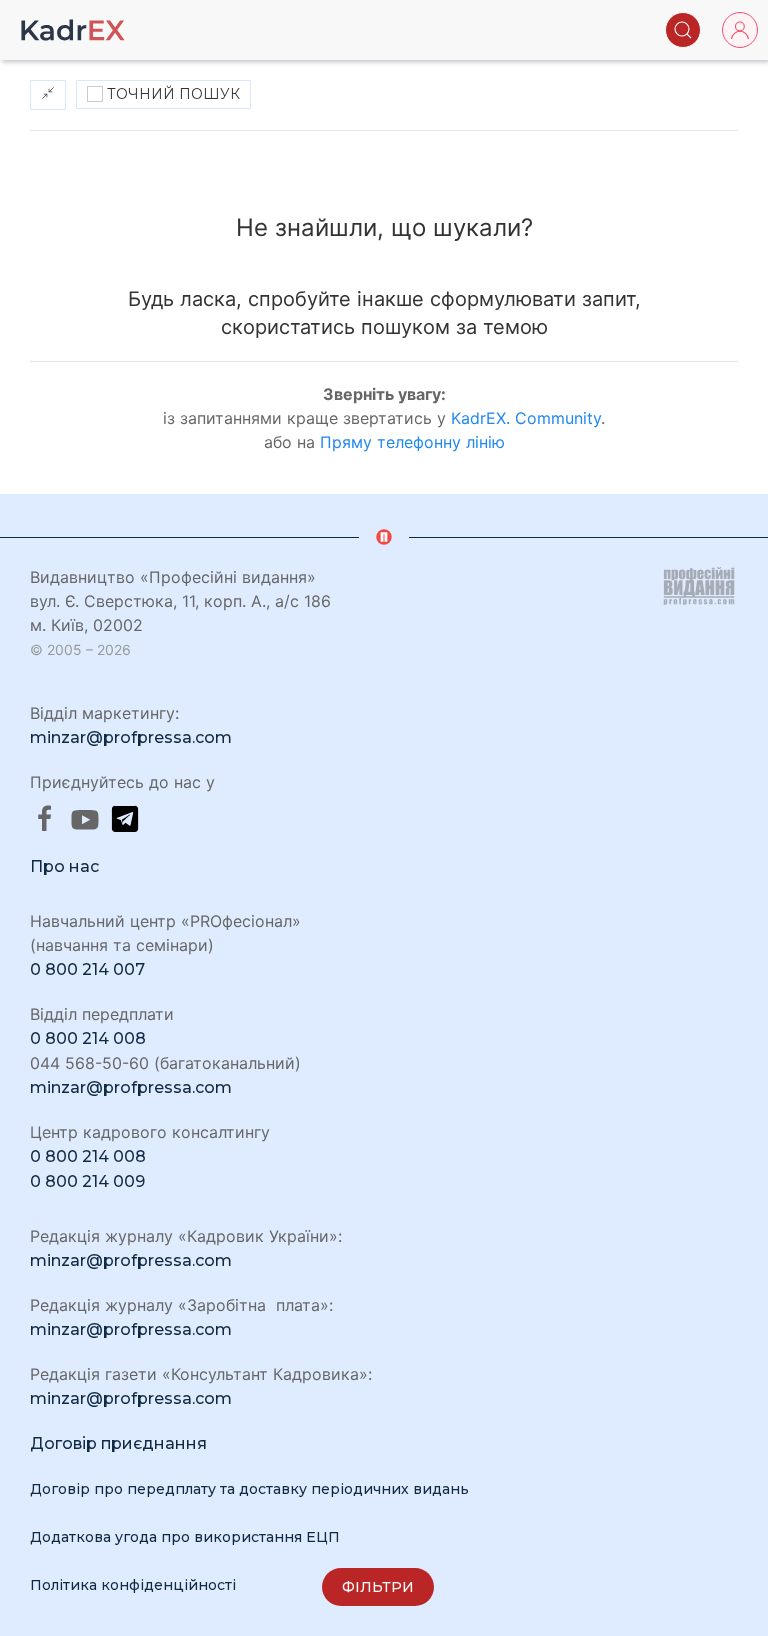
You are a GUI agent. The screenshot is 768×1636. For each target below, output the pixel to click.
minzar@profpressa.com (131, 737)
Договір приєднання (118, 1443)
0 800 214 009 (87, 1181)
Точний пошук (171, 94)
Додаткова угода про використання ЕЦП (185, 1537)
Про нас (64, 866)
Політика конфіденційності (133, 1585)
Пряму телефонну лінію (412, 442)
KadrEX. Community (526, 418)
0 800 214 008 (88, 1038)
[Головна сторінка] (73, 30)
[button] (682, 30)
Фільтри (378, 1587)
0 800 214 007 (87, 969)
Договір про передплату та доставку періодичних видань (249, 1489)
